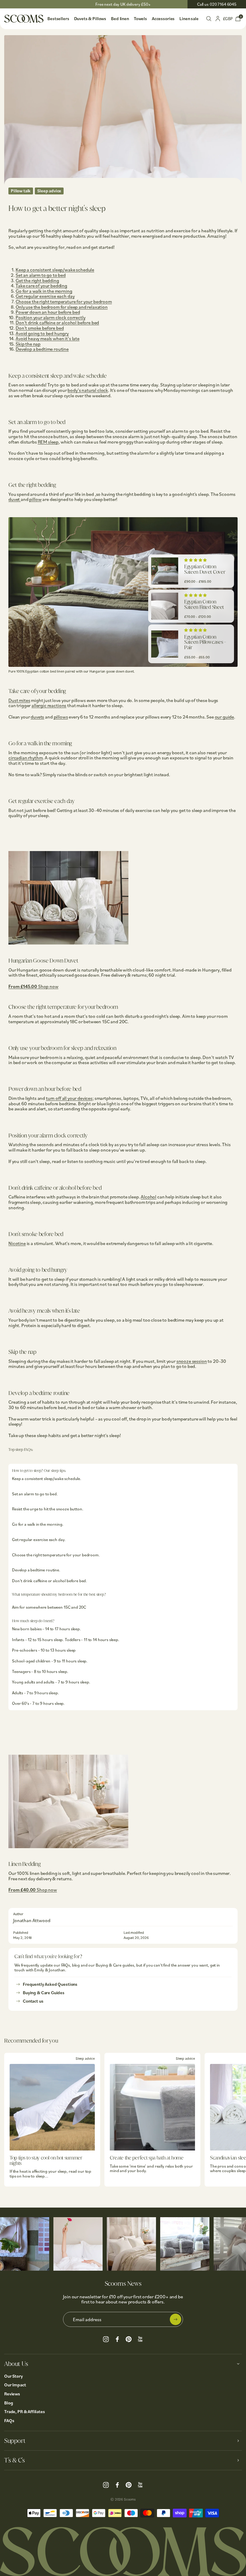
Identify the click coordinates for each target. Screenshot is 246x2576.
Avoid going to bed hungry (42, 333)
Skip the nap (28, 344)
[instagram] (106, 2338)
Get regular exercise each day (45, 296)
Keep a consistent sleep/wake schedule (55, 270)
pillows (61, 717)
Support (15, 2441)
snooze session (192, 1361)
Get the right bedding (37, 280)
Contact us (33, 2001)
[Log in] (218, 18)
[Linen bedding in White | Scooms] (68, 1858)
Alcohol (148, 1197)
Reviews (12, 2394)
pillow (35, 499)
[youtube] (140, 2338)
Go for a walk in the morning (44, 291)
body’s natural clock (88, 390)
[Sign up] (175, 2319)
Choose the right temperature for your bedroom (64, 301)
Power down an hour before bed (48, 312)
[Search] (209, 18)
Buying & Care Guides (44, 1993)
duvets (37, 717)
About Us (16, 2364)
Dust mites (19, 700)
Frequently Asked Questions (50, 1984)
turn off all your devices (69, 1098)
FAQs (9, 2420)
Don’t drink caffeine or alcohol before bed (57, 322)
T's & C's (14, 2460)
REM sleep (48, 442)
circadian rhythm (25, 758)
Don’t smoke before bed (40, 328)
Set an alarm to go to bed (41, 275)
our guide (225, 717)
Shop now (48, 986)
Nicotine (17, 1243)
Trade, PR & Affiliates (25, 2411)
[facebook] (117, 2338)
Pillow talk (21, 191)
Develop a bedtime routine (42, 349)
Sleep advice (49, 191)
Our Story (13, 2376)
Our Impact (15, 2385)
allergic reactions (49, 705)
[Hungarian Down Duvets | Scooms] (68, 955)
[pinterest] (129, 2338)
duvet (15, 499)
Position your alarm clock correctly (50, 317)
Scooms (130, 2499)
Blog (9, 2403)
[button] (195, 560)
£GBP (228, 18)
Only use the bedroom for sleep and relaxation (62, 307)
